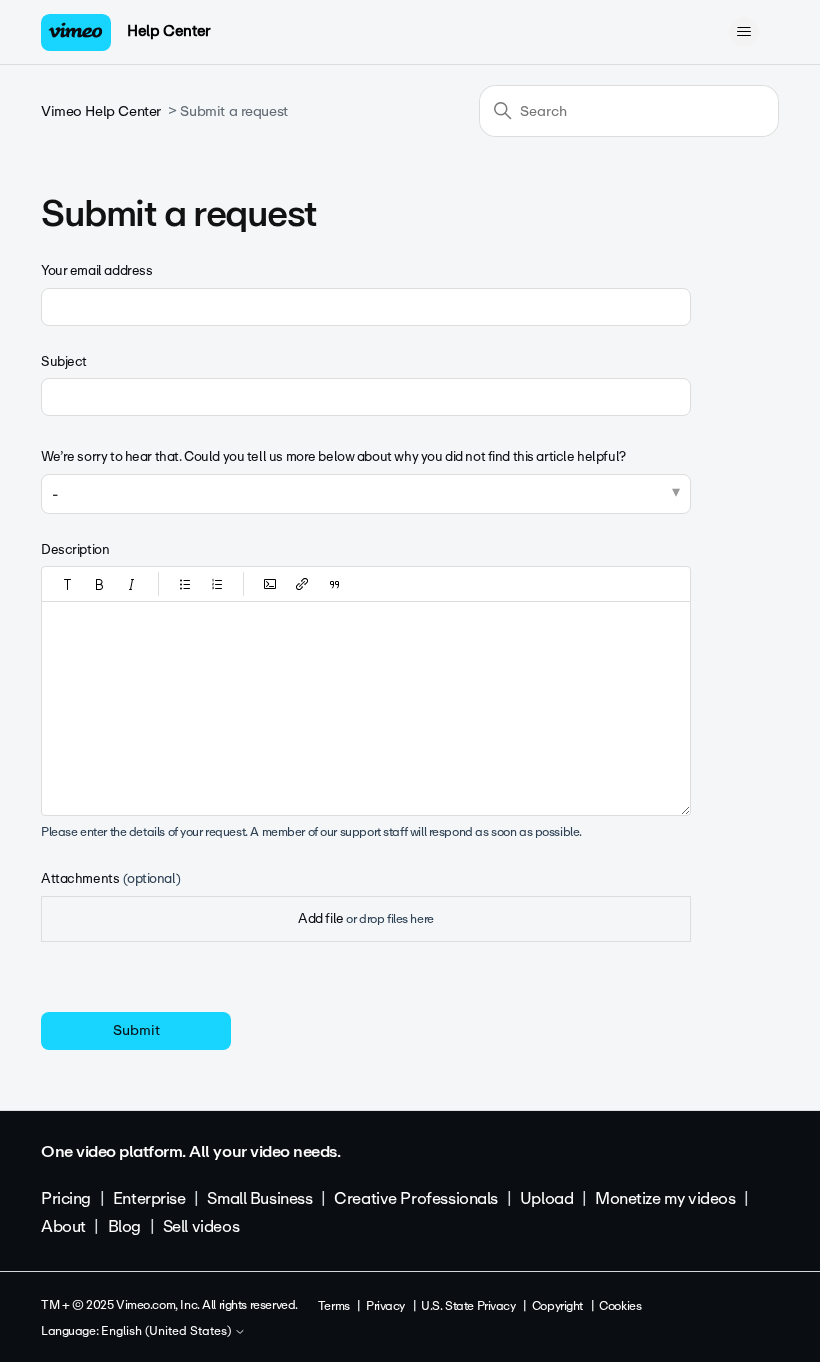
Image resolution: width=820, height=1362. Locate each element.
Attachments (110, 878)
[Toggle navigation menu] (743, 32)
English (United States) (167, 1332)
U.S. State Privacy (468, 1306)
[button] (68, 584)
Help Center (168, 31)
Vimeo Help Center (101, 111)
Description (75, 549)
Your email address (96, 270)
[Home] (76, 32)
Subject (64, 361)
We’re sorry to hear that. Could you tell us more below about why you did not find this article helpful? (333, 456)
